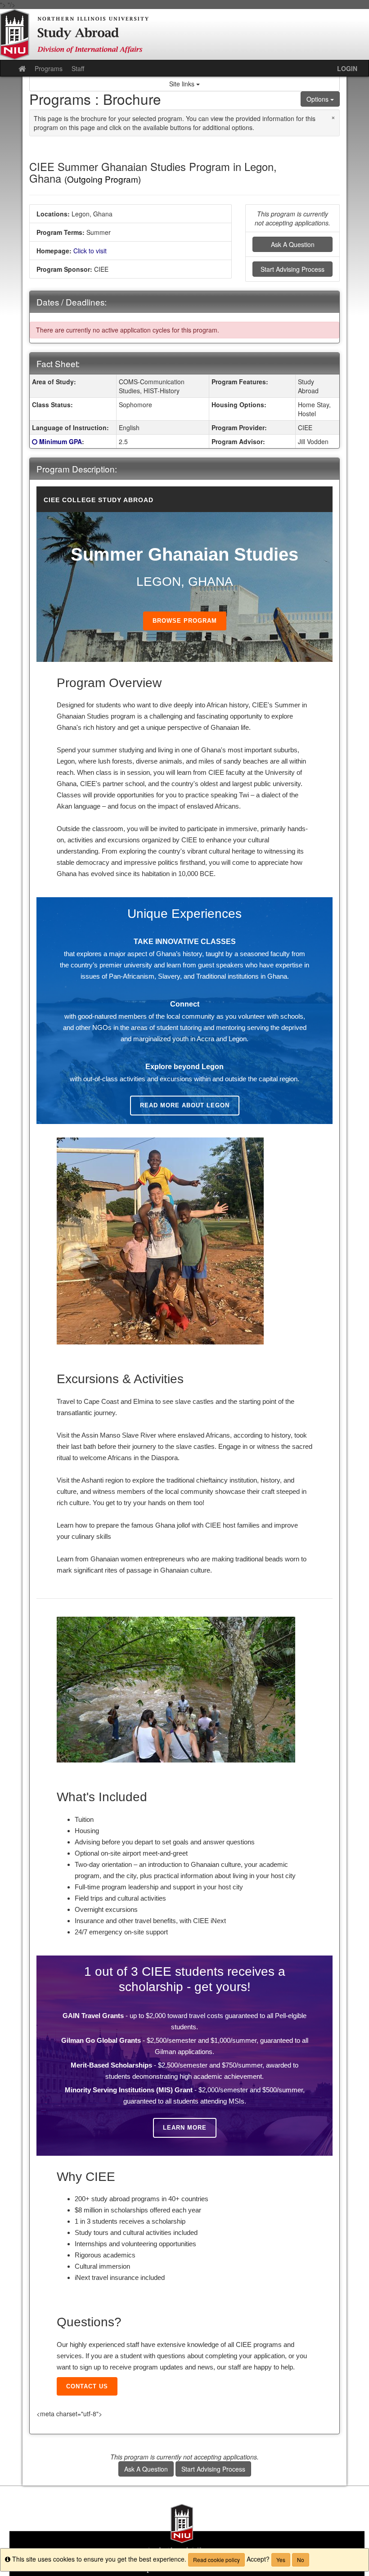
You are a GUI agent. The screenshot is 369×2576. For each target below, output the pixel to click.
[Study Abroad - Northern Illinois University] (184, 34)
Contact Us (87, 2386)
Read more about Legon (185, 1105)
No (301, 2560)
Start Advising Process (292, 269)
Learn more (185, 2128)
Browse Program (185, 621)
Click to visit (90, 251)
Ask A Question (293, 244)
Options (318, 99)
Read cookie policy (216, 2560)
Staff (78, 68)
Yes (281, 2560)
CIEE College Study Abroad (99, 500)
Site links (183, 84)
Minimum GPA (61, 441)
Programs (49, 68)
